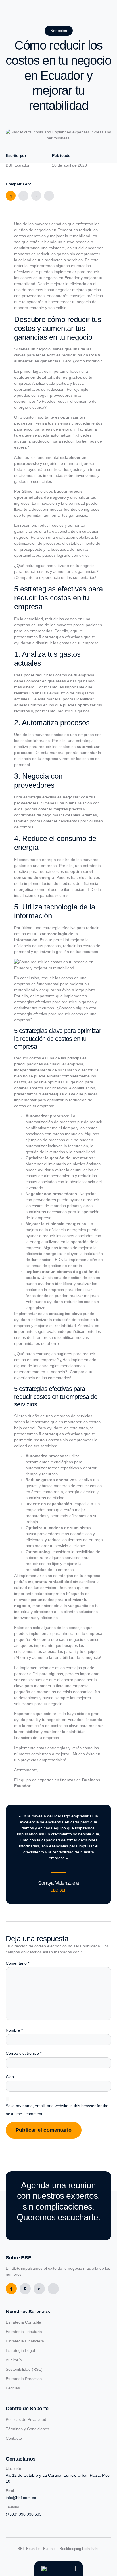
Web (10, 2077)
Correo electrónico (24, 2053)
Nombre (14, 2030)
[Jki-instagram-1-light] (39, 2289)
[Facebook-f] (11, 2289)
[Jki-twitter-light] (25, 2289)
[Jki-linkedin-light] (53, 2289)
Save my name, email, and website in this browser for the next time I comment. (57, 2110)
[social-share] (11, 196)
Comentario (17, 1963)
